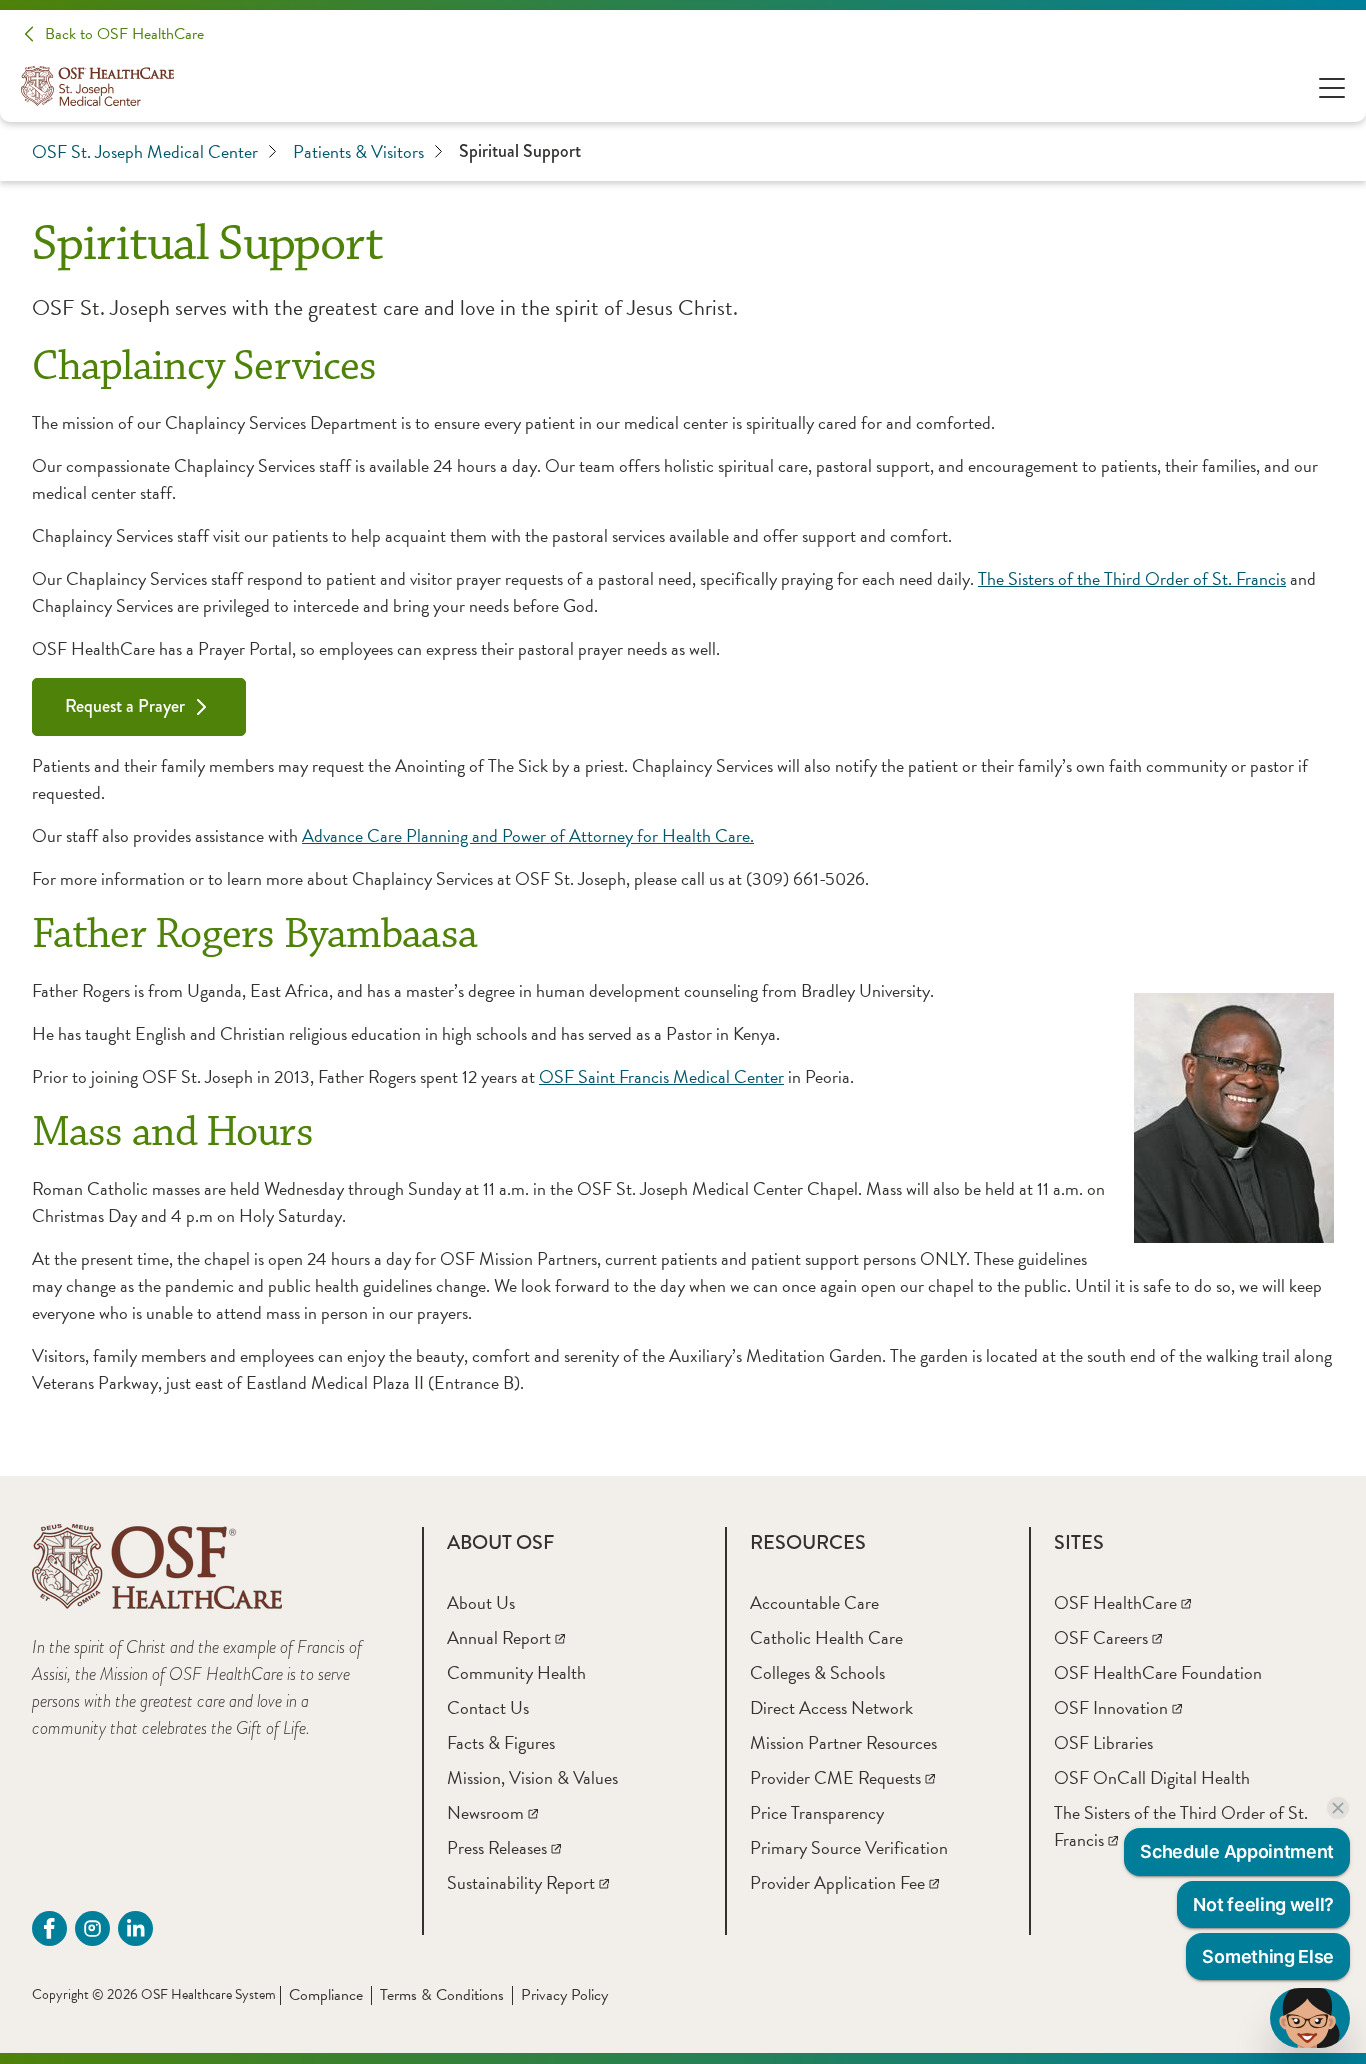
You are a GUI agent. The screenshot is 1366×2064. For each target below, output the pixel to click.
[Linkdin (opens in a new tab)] (135, 1928)
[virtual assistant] (1310, 2018)
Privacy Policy (564, 1995)
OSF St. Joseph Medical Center (145, 151)
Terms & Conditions (442, 1995)
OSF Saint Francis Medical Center (661, 1076)
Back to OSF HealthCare (124, 34)
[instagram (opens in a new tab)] (92, 1928)
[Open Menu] (1332, 86)
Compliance (326, 1995)
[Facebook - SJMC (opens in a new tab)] (49, 1928)
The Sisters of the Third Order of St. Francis (1132, 578)
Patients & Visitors (358, 151)
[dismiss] (1338, 1808)
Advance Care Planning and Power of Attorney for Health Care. (528, 835)
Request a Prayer (125, 706)
